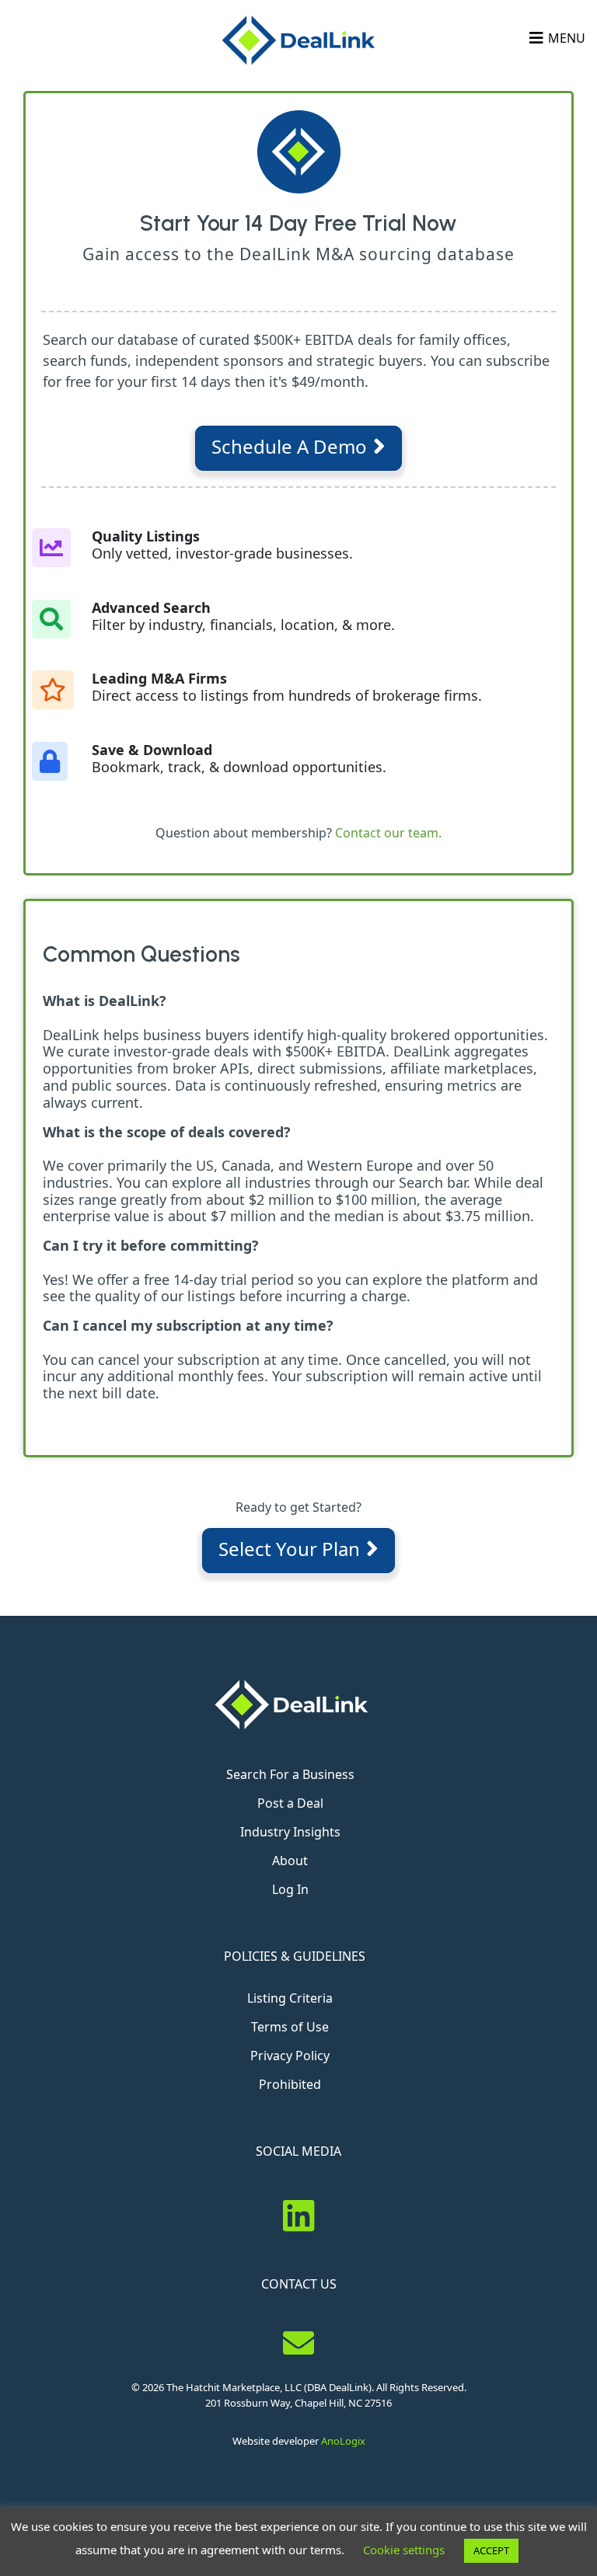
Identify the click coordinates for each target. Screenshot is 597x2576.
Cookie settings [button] (404, 2550)
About (290, 1861)
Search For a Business (290, 1774)
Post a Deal (290, 1803)
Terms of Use (290, 2027)
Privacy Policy (290, 2056)
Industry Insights (290, 1832)
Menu (567, 38)
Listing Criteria (290, 1998)
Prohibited (290, 2084)
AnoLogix (343, 2441)
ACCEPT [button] (491, 2550)
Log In (290, 1889)
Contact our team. (388, 833)
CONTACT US (299, 2284)
